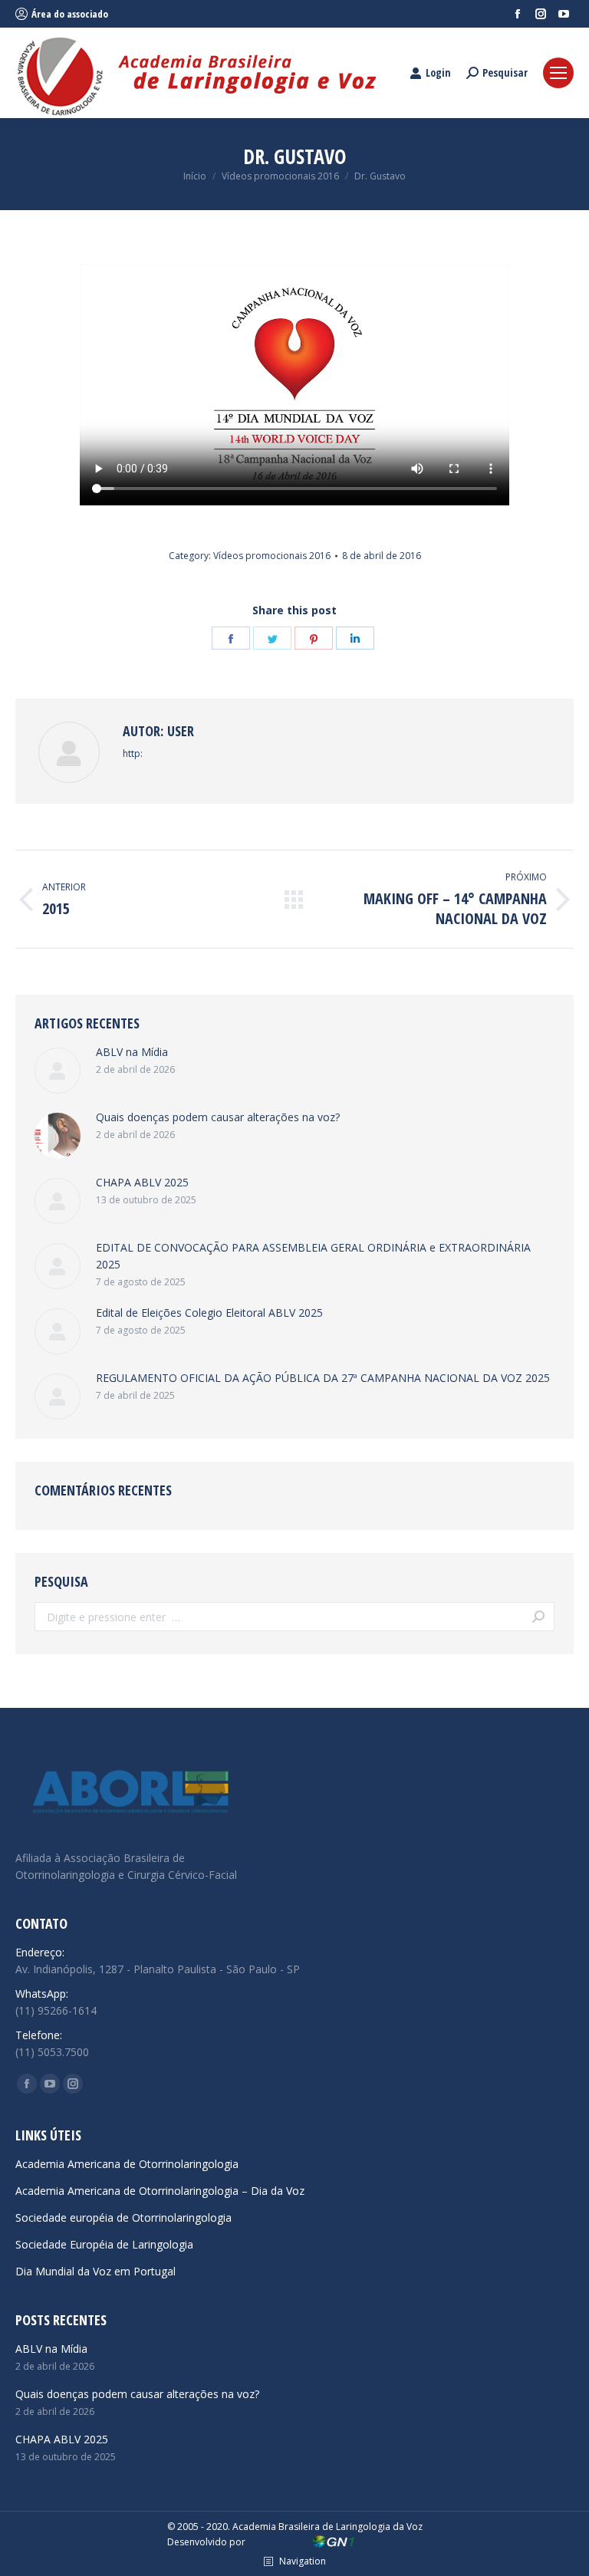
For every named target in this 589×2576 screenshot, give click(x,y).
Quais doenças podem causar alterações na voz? (218, 1117)
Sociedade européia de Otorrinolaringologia (123, 2217)
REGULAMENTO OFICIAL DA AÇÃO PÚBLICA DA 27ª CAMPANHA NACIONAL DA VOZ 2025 (323, 1378)
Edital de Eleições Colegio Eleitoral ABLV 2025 (209, 1313)
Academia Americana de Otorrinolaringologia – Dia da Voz (160, 2191)
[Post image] (58, 1071)
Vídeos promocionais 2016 (272, 556)
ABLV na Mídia (132, 1052)
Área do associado (70, 14)
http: (133, 753)
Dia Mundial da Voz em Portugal (95, 2271)
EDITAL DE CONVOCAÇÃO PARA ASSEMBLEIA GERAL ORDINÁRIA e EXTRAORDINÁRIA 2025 (313, 1256)
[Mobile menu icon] (558, 73)
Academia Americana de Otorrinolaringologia (127, 2164)
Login (438, 73)
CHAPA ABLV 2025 (142, 1182)
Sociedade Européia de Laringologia (104, 2244)
